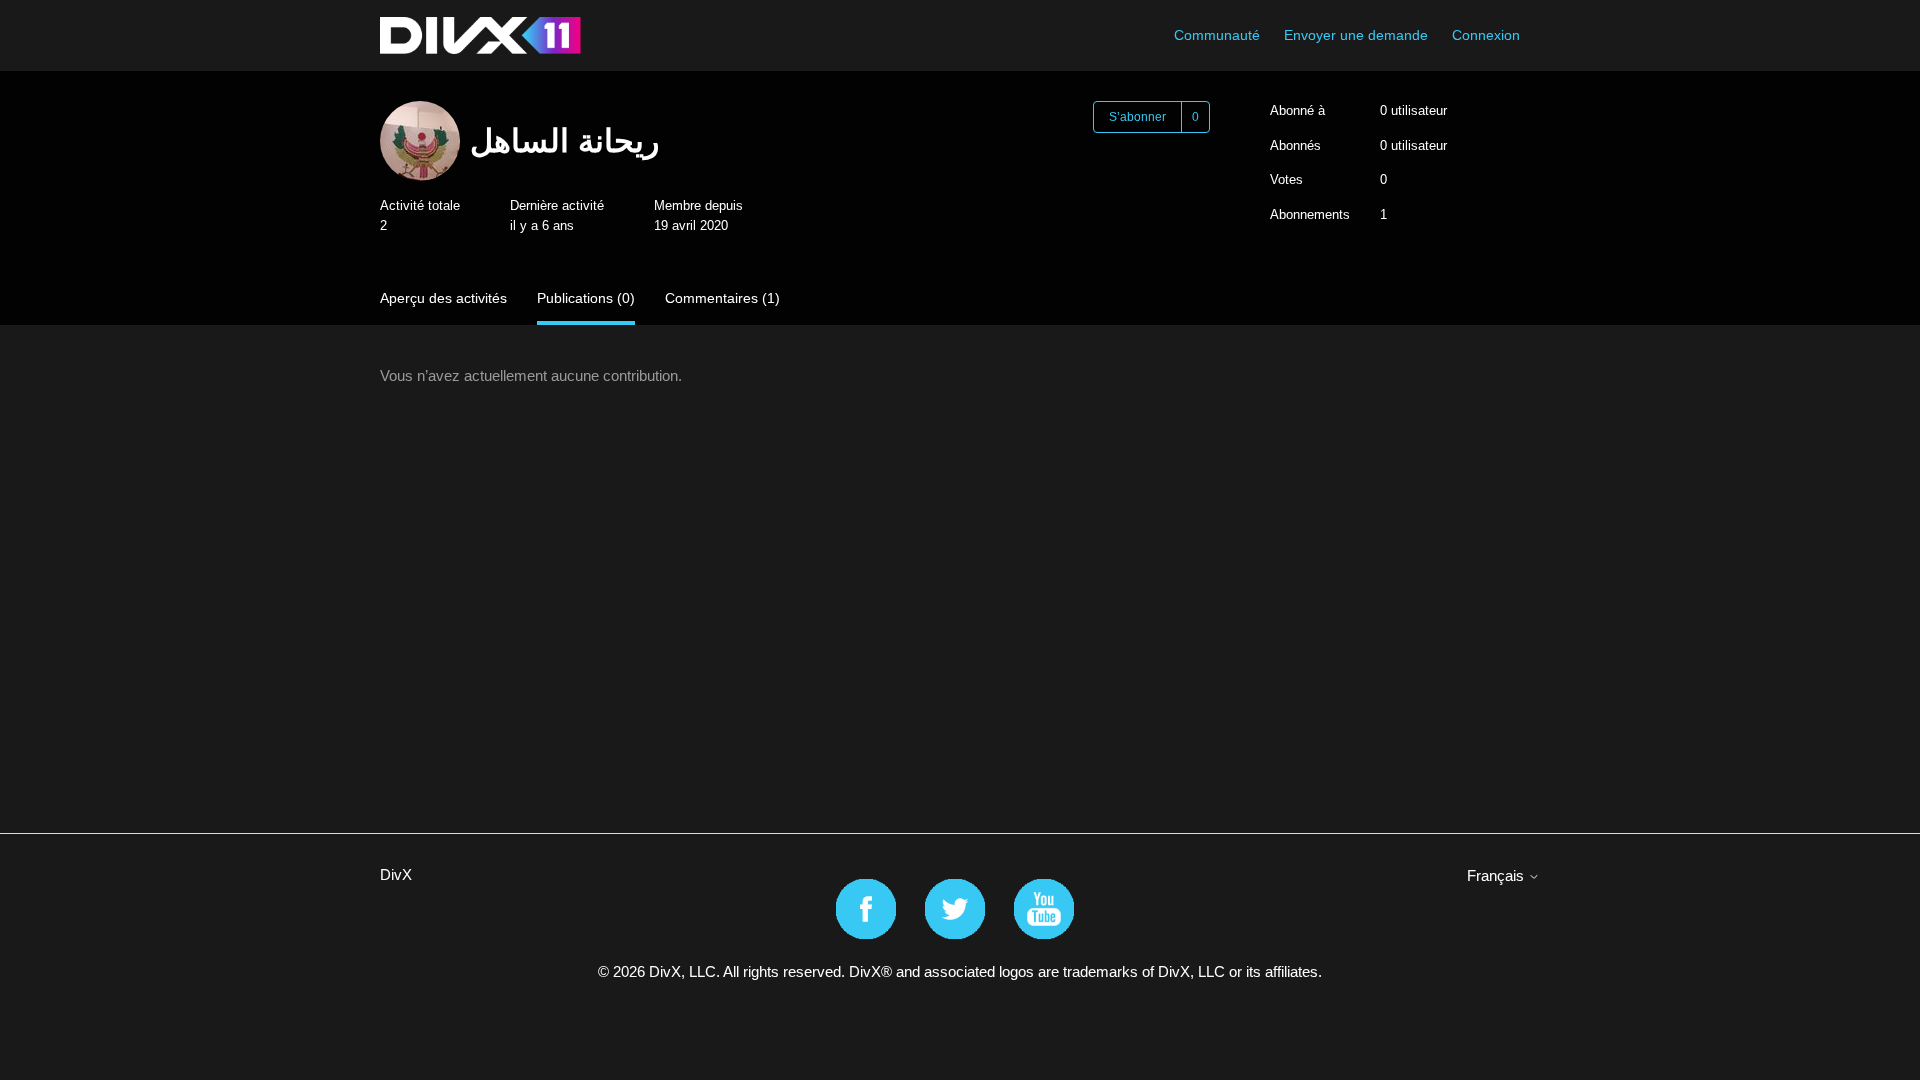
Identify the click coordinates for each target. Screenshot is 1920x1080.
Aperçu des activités (443, 298)
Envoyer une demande (1356, 35)
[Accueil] (480, 35)
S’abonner (1137, 117)
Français (1497, 875)
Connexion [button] (1486, 35)
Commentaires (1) (722, 298)
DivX (396, 874)
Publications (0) (586, 298)
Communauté (1217, 35)
